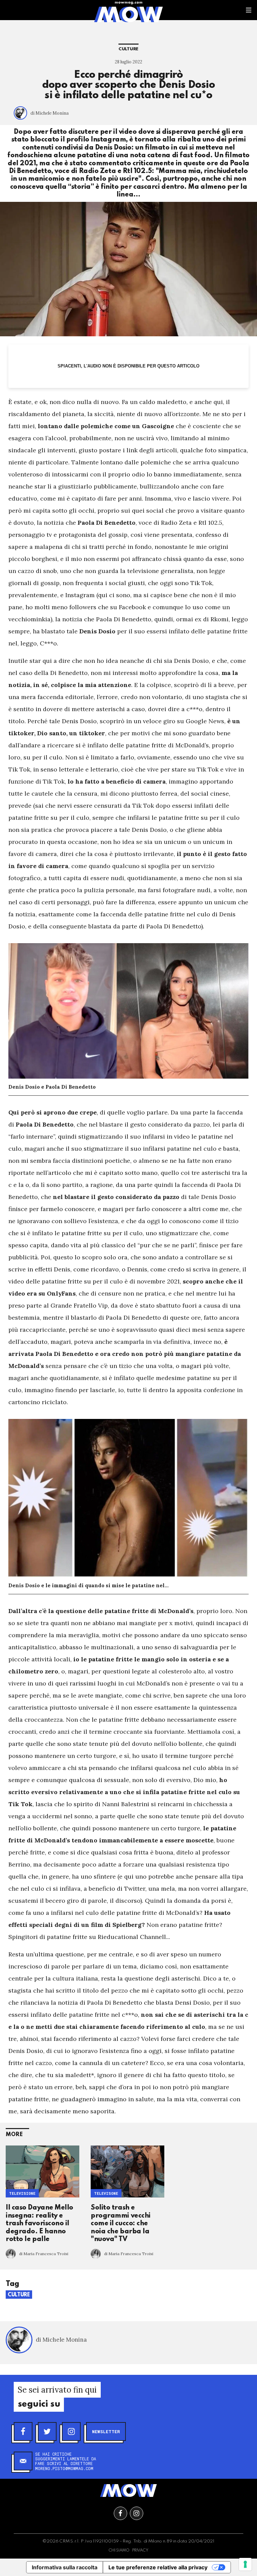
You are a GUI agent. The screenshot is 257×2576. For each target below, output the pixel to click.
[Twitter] (47, 2431)
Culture (128, 49)
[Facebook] (23, 2431)
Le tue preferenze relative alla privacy (158, 2567)
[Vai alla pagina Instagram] (137, 2513)
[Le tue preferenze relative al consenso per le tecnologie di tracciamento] (245, 2564)
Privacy (140, 2551)
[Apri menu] (249, 10)
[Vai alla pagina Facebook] (120, 2513)
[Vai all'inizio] (128, 2491)
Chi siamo (119, 2551)
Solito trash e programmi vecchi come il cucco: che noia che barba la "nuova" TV (121, 2224)
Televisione (22, 2193)
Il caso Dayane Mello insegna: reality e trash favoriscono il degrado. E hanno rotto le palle (39, 2224)
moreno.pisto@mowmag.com (64, 2468)
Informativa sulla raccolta (65, 2567)
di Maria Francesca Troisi (44, 2254)
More (14, 2135)
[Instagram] (71, 2431)
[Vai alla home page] (128, 14)
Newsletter (106, 2431)
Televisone (106, 2193)
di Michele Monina (50, 113)
